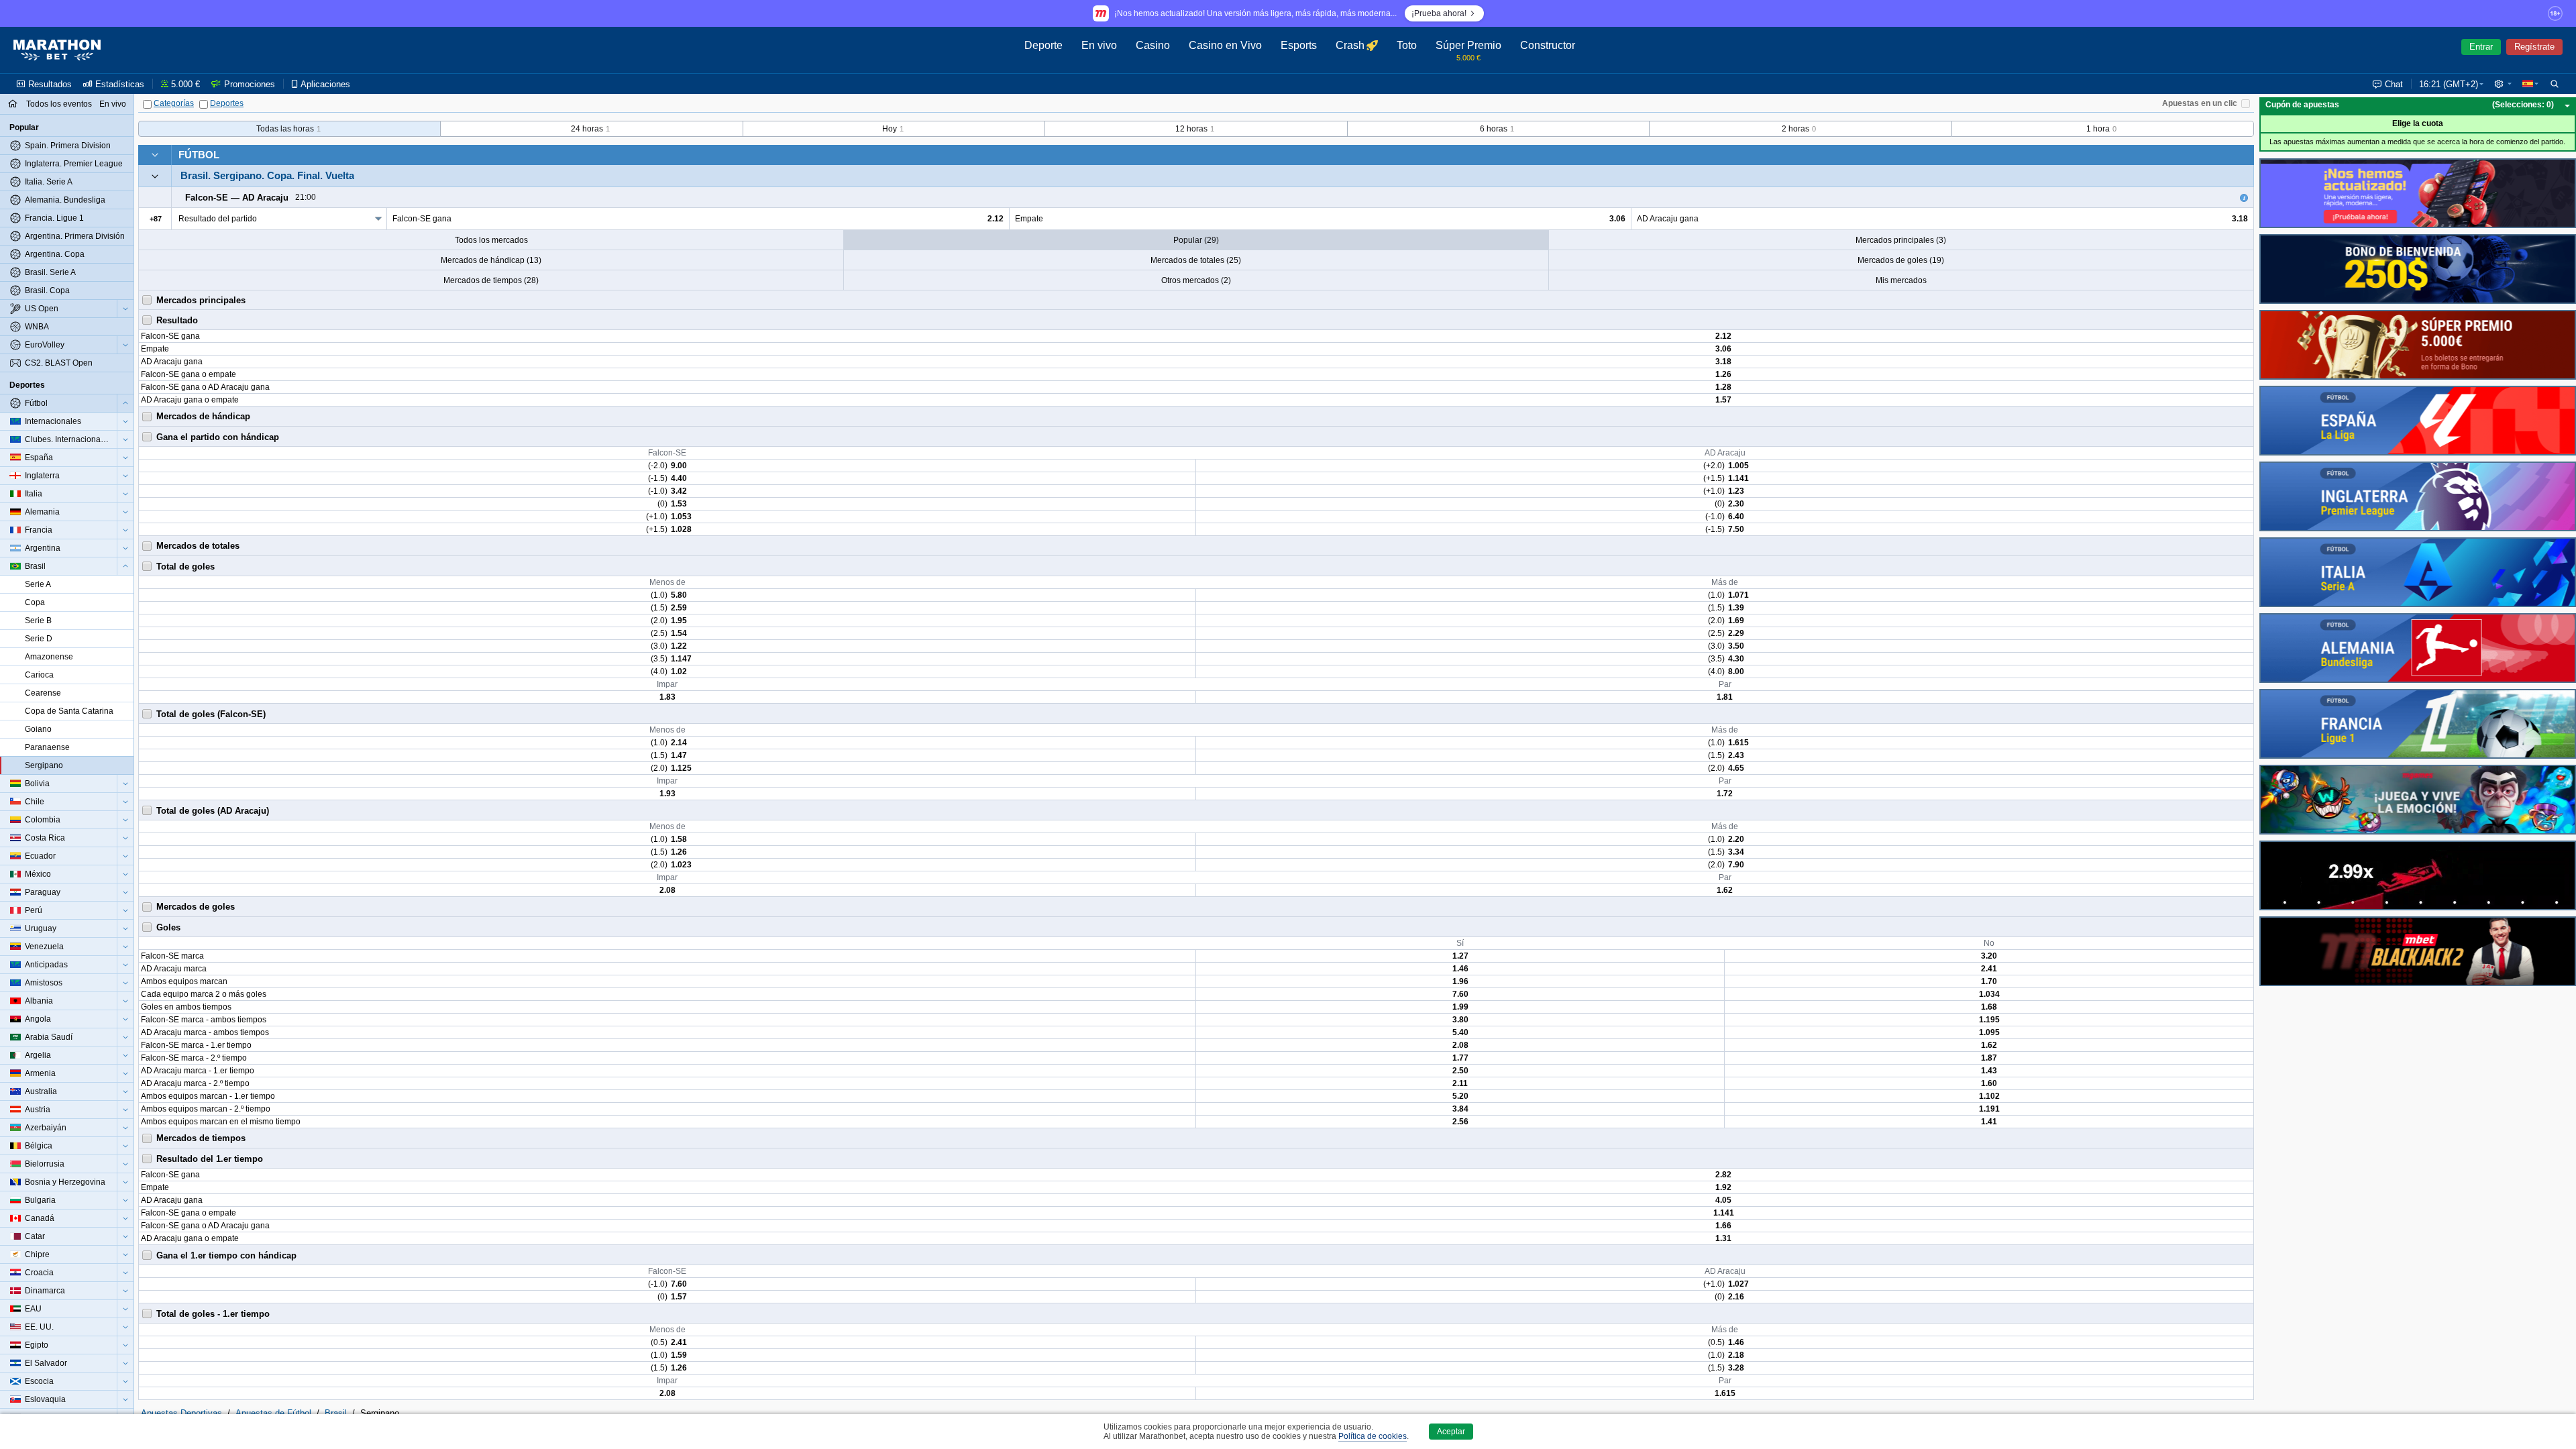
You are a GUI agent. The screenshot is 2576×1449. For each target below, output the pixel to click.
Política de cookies (1373, 1436)
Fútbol (199, 155)
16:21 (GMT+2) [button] (2449, 84)
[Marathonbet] (57, 50)
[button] (2503, 84)
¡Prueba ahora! (1439, 13)
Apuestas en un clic (2200, 103)
